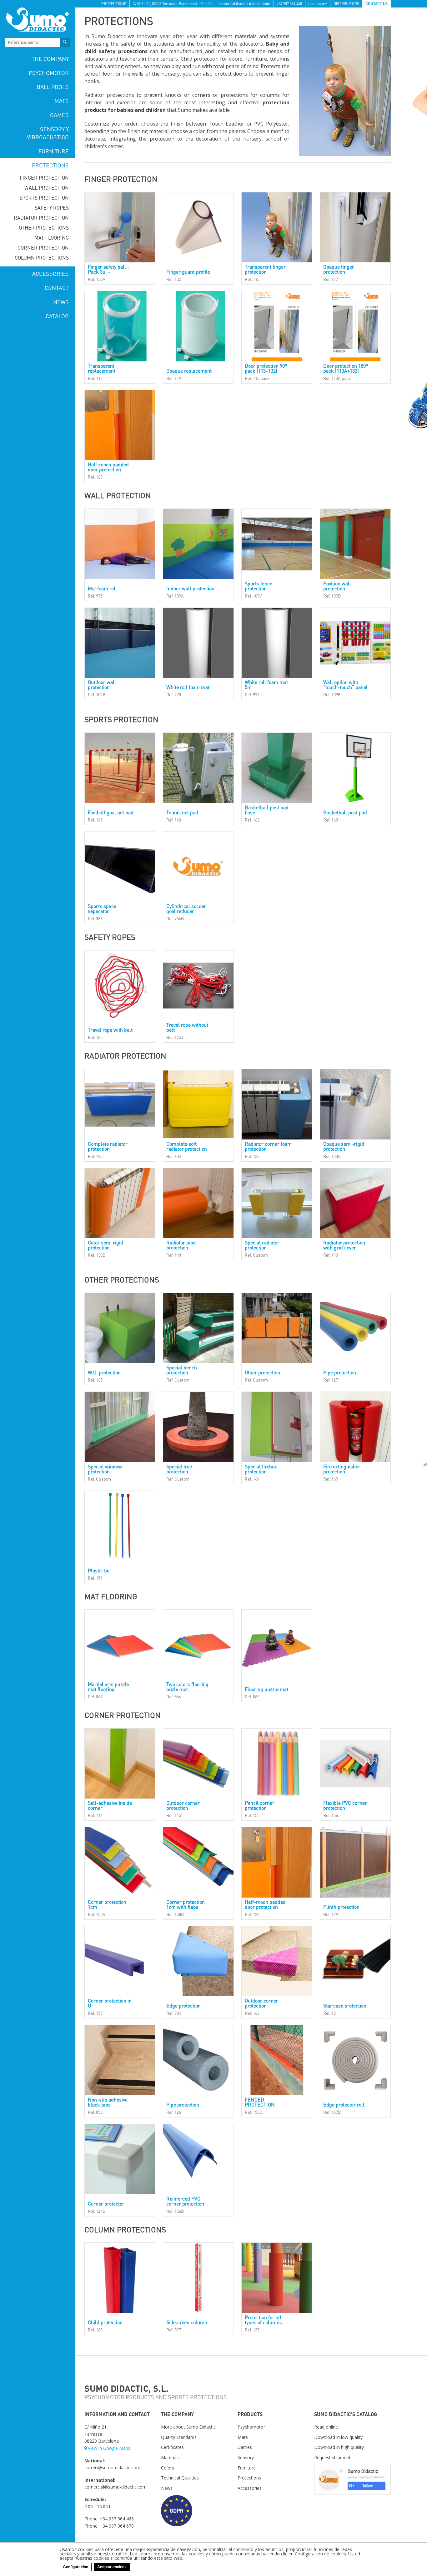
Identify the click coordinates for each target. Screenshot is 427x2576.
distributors (346, 4)
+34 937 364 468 (289, 4)
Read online (326, 2427)
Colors (168, 2468)
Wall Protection (47, 188)
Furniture (54, 151)
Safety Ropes (52, 208)
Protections (50, 165)
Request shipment (332, 2457)
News (61, 302)
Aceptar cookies (112, 2567)
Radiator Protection (41, 218)
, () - (173, 4)
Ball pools (53, 87)
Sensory (246, 2457)
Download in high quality (339, 2447)
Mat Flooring (52, 238)
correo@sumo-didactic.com (112, 2467)
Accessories (50, 273)
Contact (57, 288)
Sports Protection (44, 198)
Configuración (76, 2567)
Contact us (377, 4)
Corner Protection (43, 248)
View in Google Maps (109, 2448)
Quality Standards (179, 2437)
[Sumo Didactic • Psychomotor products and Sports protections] (38, 19)
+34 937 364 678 (117, 2526)
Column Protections (42, 258)
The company (50, 59)
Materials (170, 2457)
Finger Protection (44, 178)
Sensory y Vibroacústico (48, 133)
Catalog (57, 316)
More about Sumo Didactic (188, 2427)
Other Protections (44, 228)
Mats (62, 101)
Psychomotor (49, 73)
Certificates (172, 2447)
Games (59, 115)
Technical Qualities (180, 2478)
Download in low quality (338, 2437)
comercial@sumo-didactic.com (245, 4)
